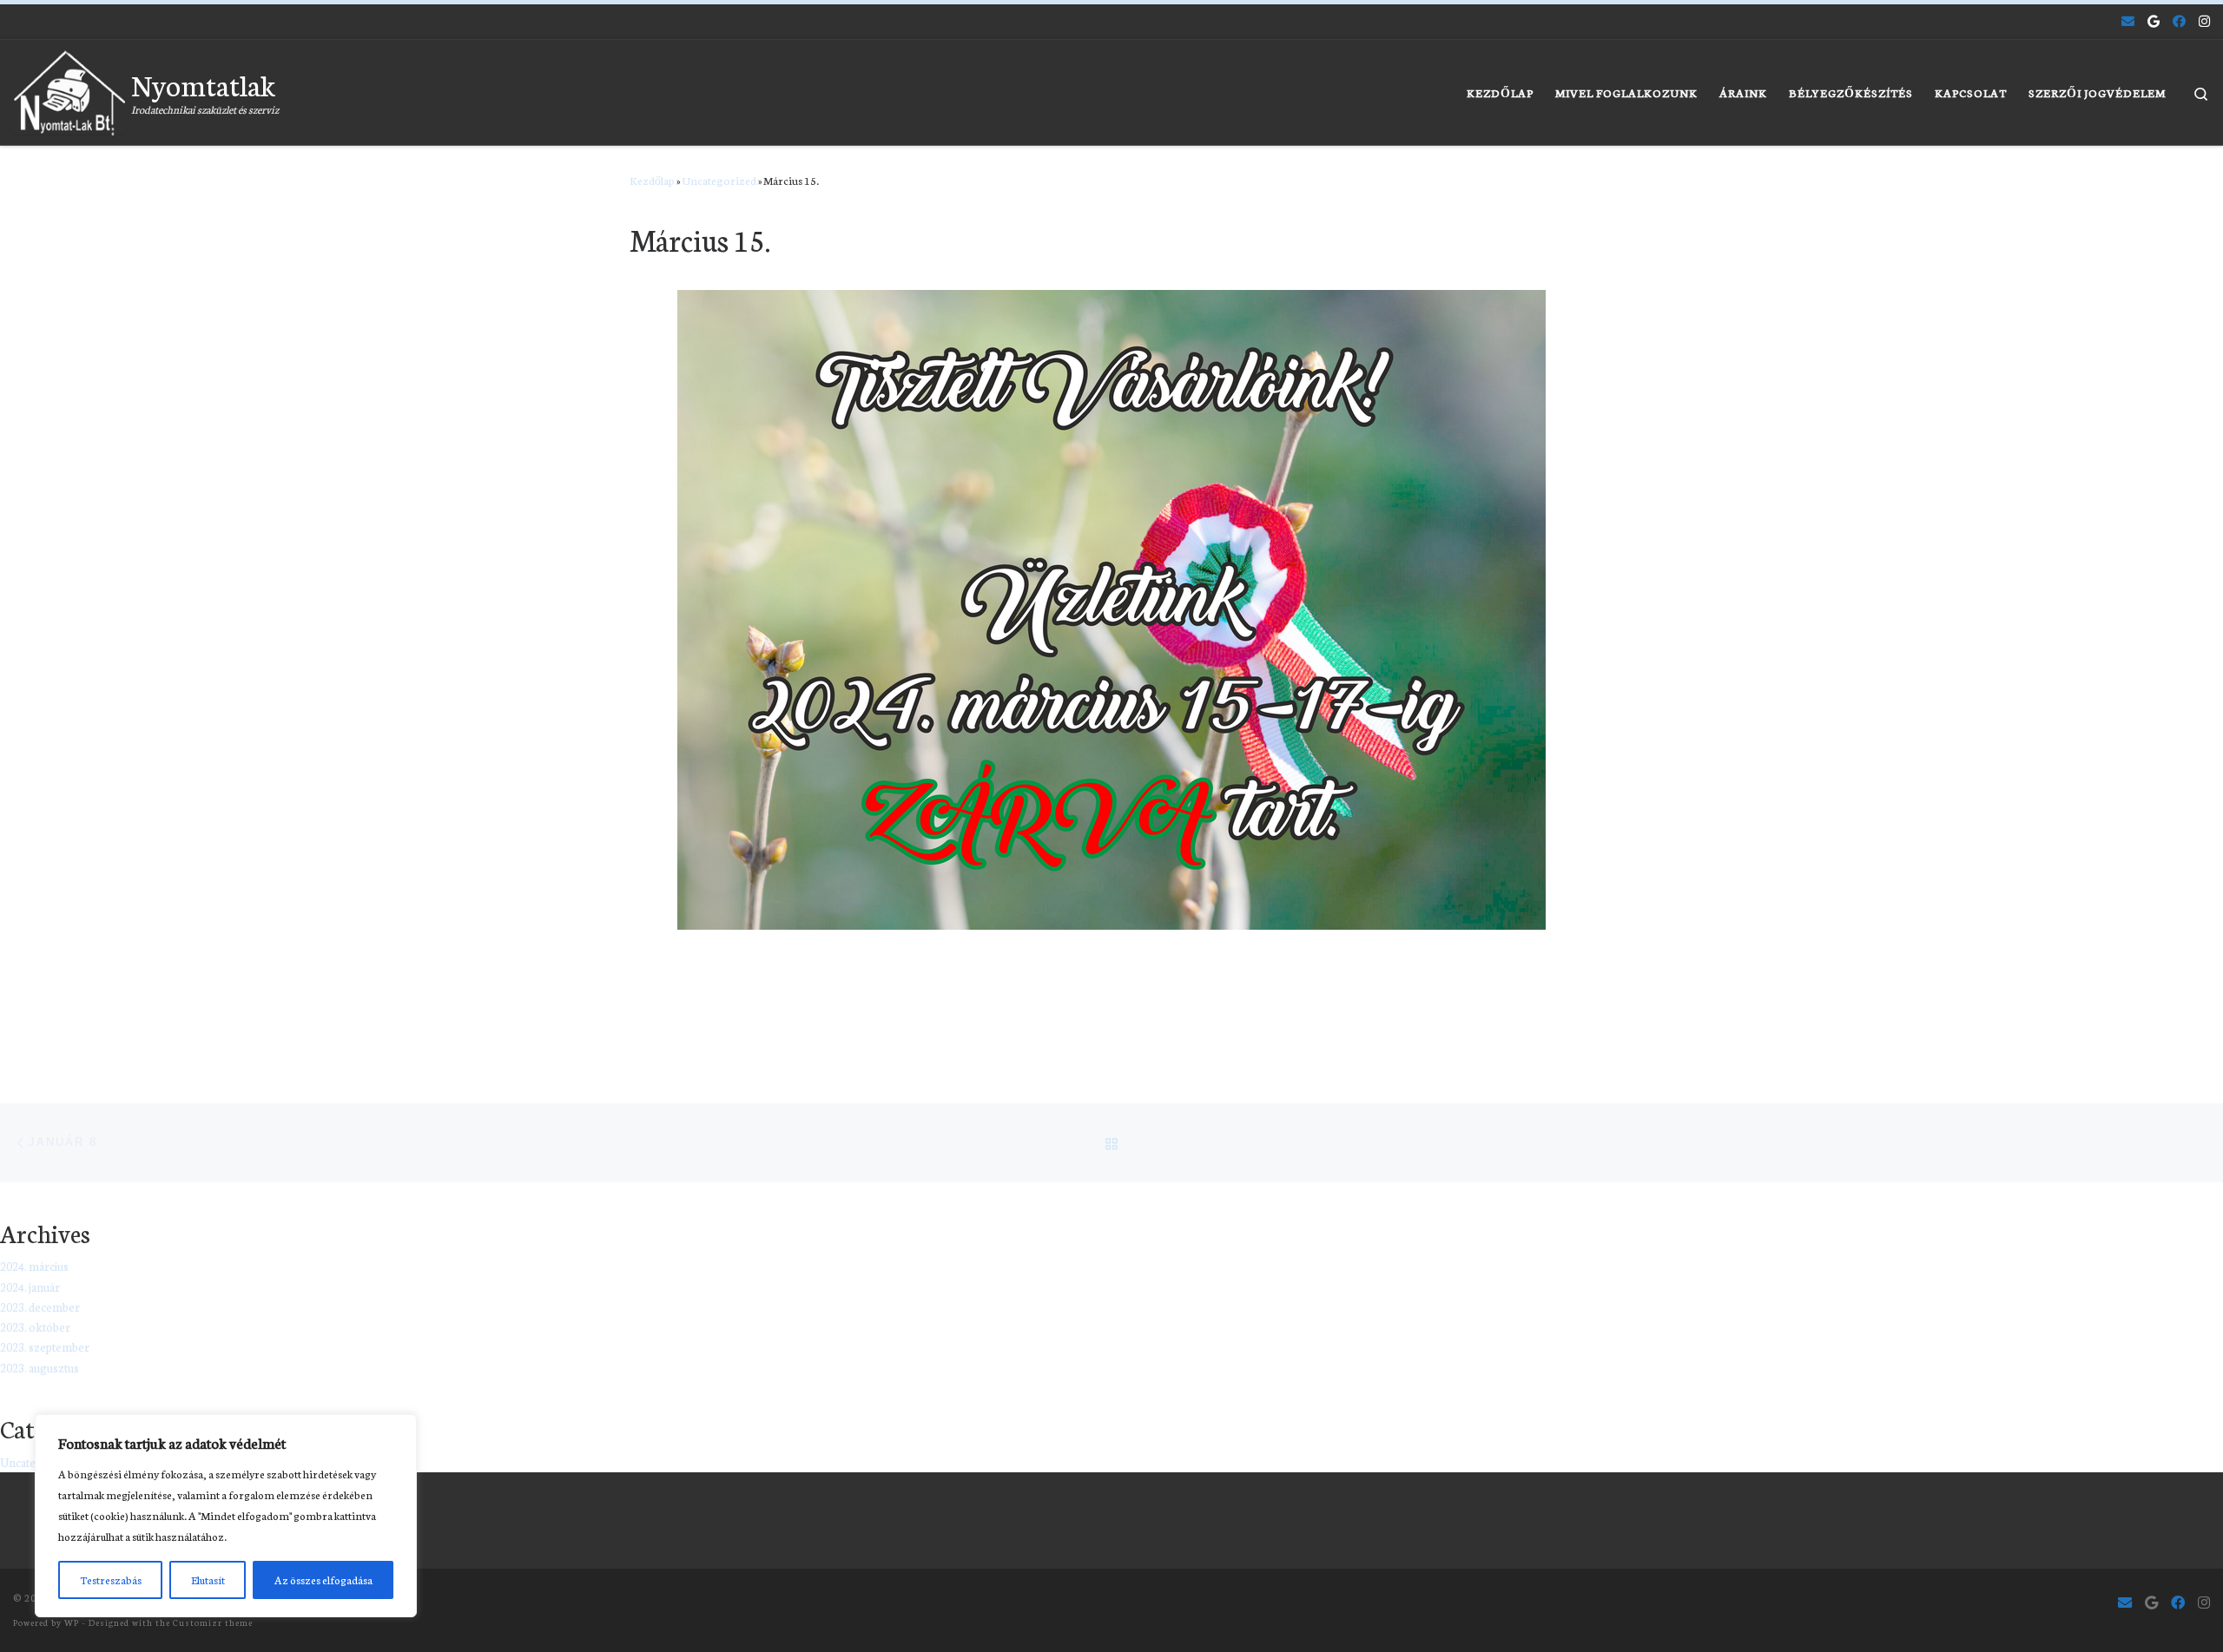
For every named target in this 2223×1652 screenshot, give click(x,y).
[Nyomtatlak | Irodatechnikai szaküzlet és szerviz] (69, 87)
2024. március (34, 1266)
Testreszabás (111, 1580)
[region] (226, 1516)
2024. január (30, 1287)
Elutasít (208, 1580)
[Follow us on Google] (2154, 21)
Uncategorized (719, 180)
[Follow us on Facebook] (2179, 21)
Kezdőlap (652, 180)
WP (72, 1622)
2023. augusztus (40, 1368)
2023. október (35, 1327)
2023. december (40, 1307)
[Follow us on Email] (2128, 21)
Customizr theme (213, 1622)
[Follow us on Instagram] (2204, 21)
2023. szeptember (45, 1347)
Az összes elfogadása (323, 1580)
